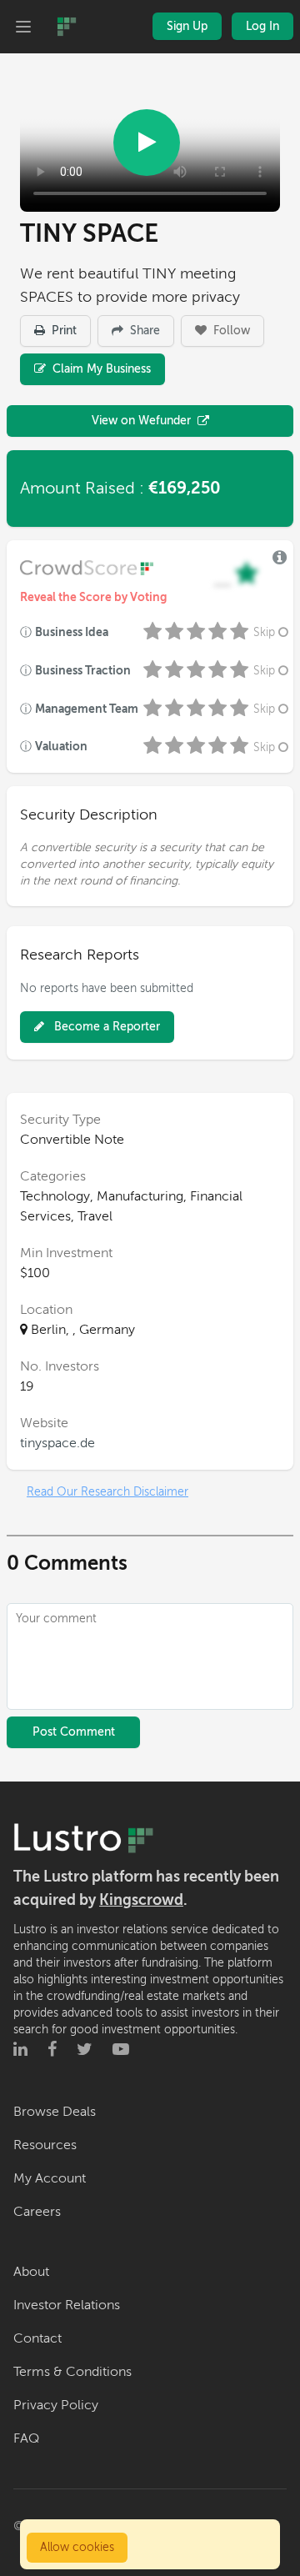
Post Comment (74, 1732)
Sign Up (187, 26)
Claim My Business (100, 369)
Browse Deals (55, 2112)
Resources (45, 2145)
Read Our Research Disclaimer (107, 1492)
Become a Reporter (105, 1027)
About (31, 2272)
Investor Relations (67, 2305)
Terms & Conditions (72, 2372)
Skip (264, 632)
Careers (37, 2212)
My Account (50, 2178)
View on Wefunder (141, 421)
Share (143, 331)
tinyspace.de (57, 1443)
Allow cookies (77, 2547)
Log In (262, 26)
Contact (37, 2338)
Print (62, 331)
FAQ (26, 2438)
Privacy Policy (56, 2405)
